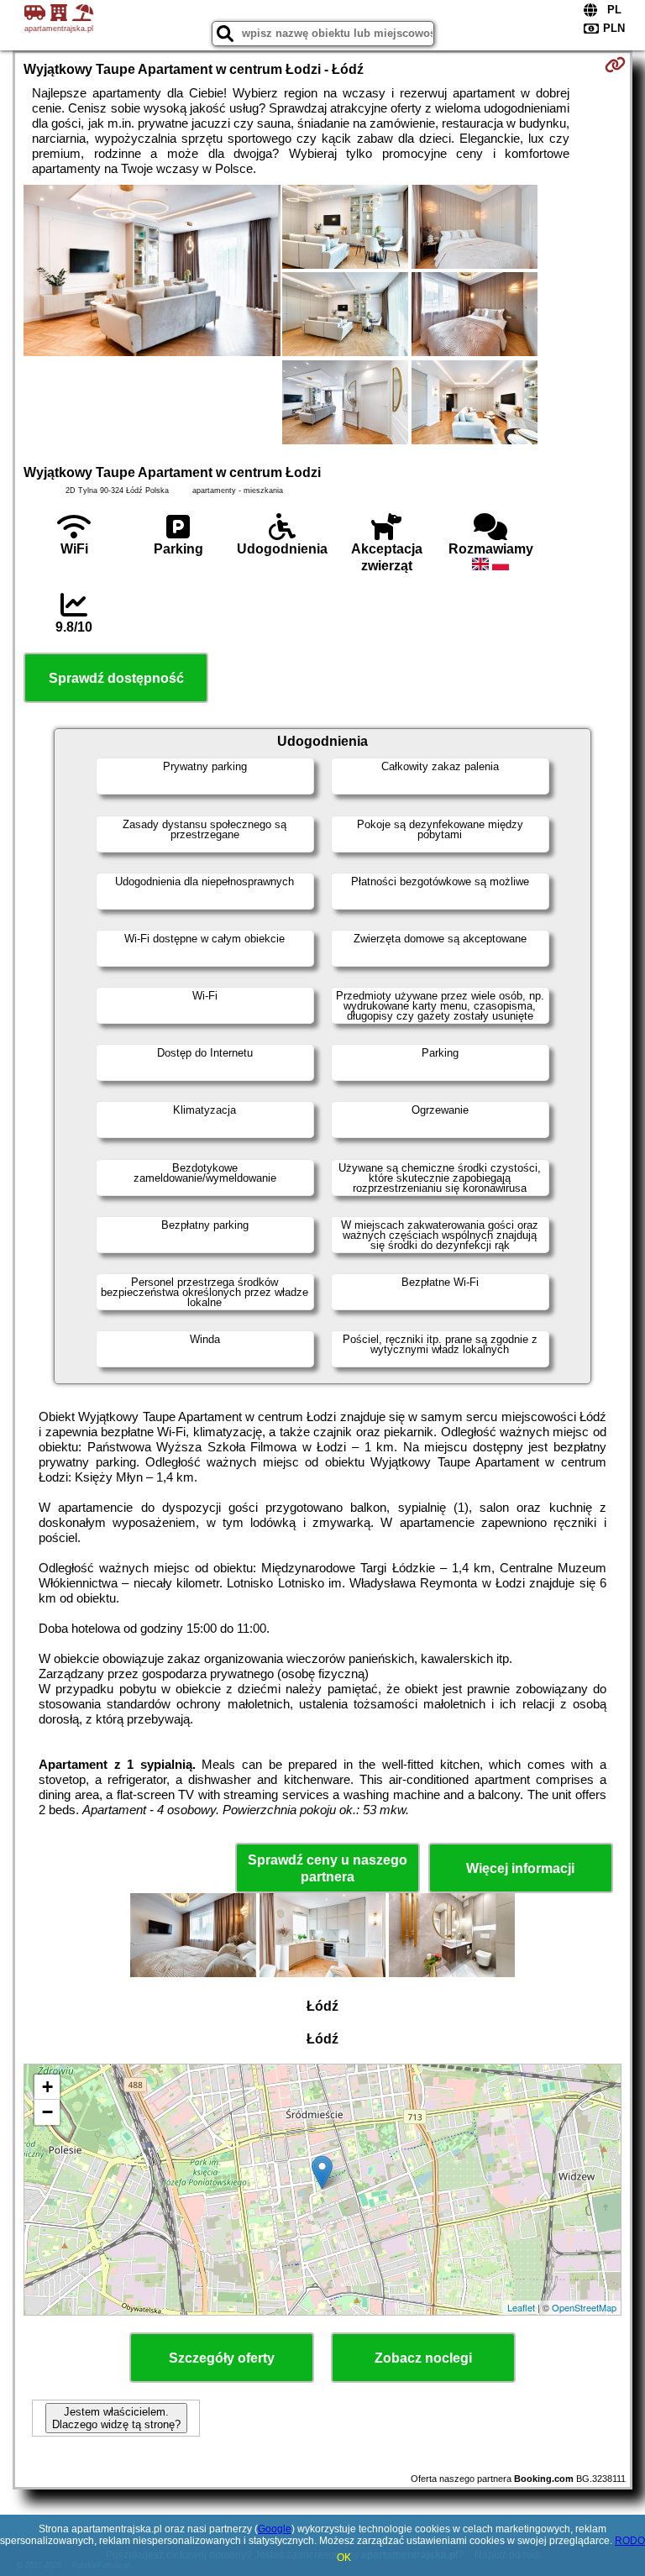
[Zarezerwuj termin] (615, 65)
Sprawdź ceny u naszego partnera (328, 1868)
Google (275, 2529)
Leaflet (521, 2307)
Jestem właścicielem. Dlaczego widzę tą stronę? (116, 2418)
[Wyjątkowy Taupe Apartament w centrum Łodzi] (152, 272)
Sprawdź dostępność (116, 678)
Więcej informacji (520, 1868)
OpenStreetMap (584, 2307)
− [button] (47, 2112)
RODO (630, 2541)
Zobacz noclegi (423, 2358)
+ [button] (47, 2087)
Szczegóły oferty (222, 2358)
